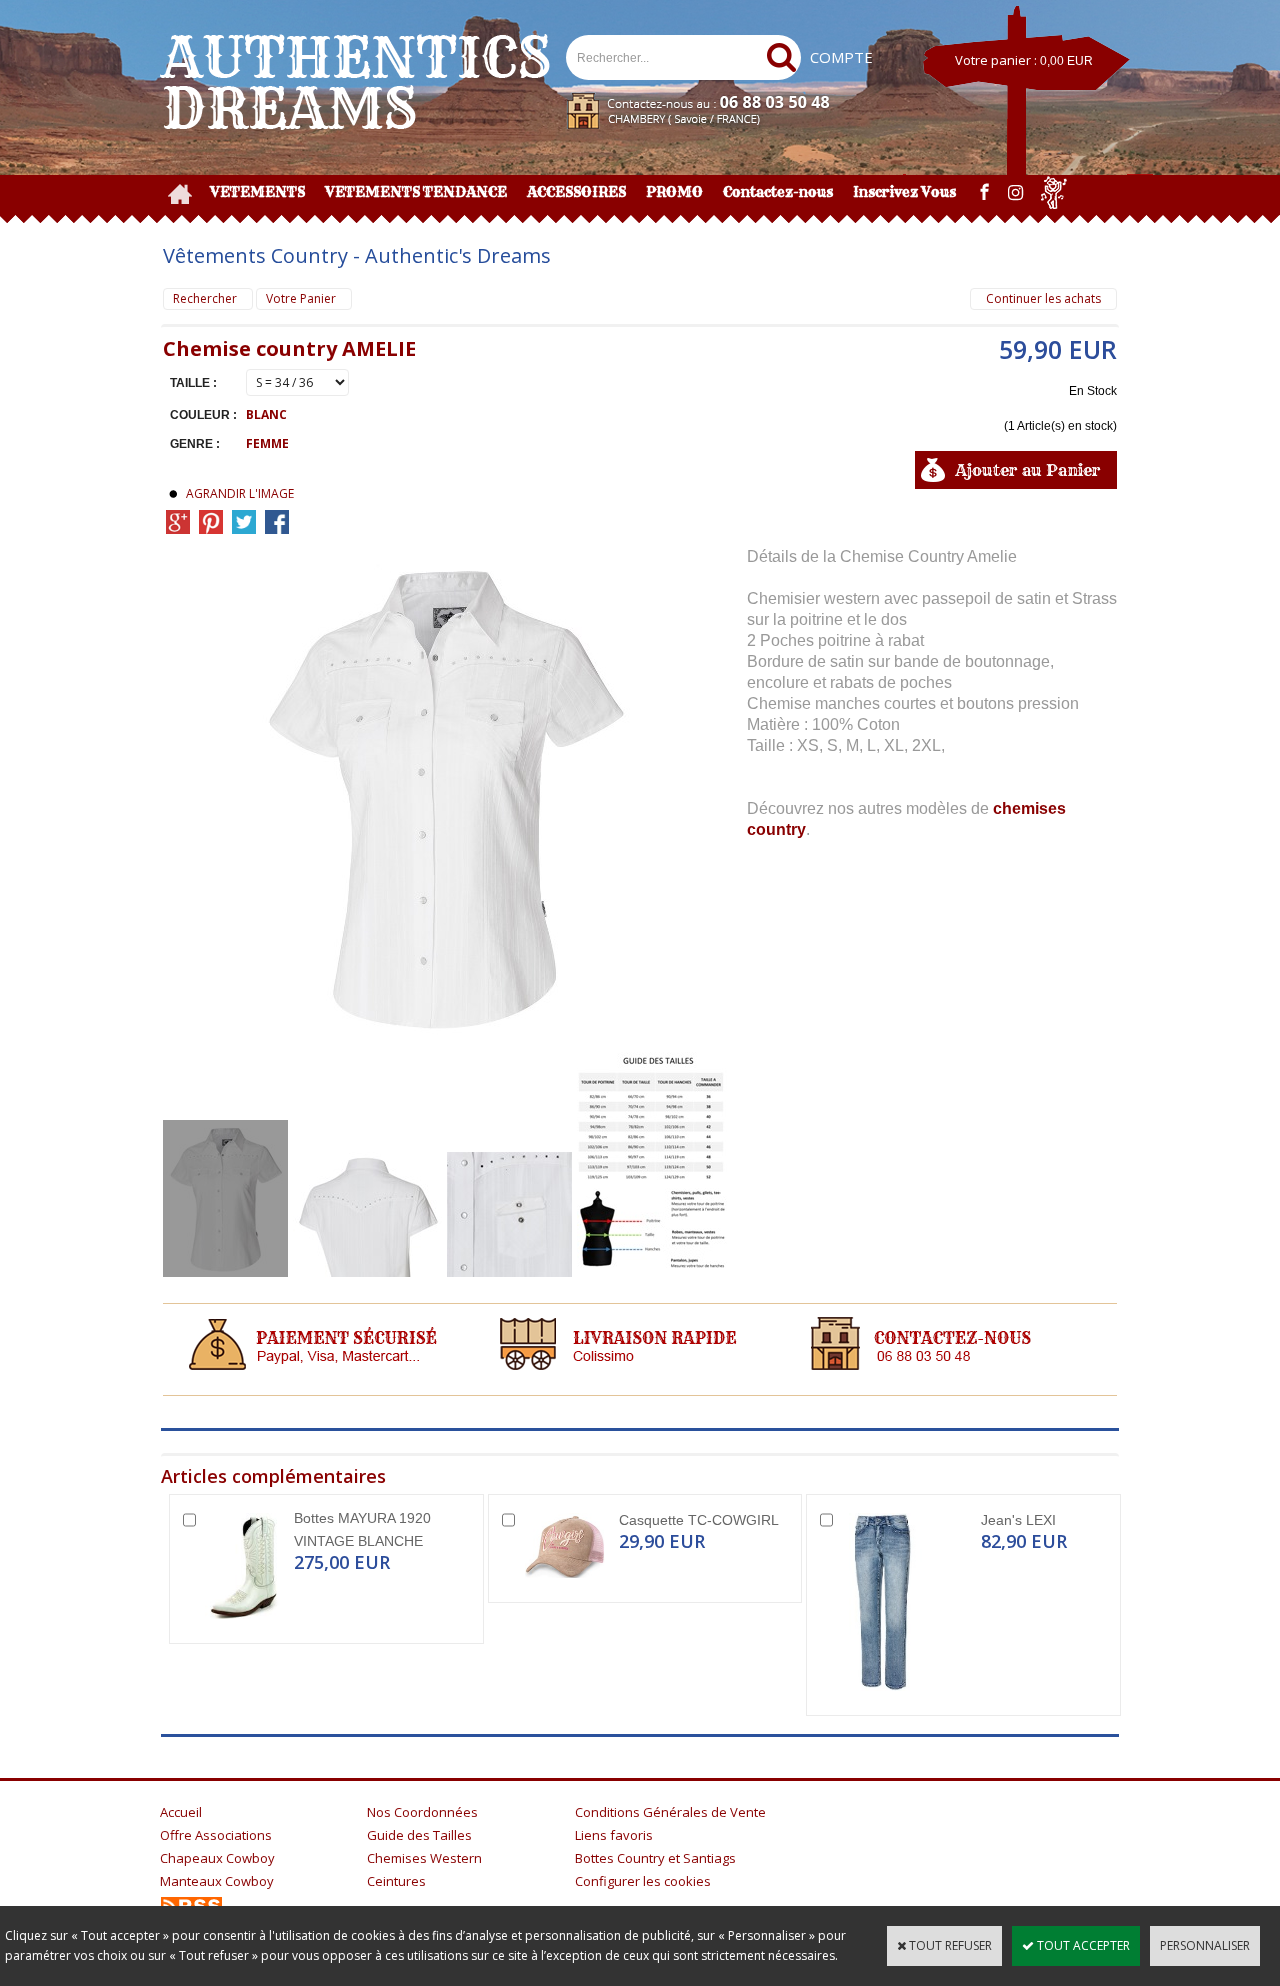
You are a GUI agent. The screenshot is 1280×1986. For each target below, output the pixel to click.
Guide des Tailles (419, 1835)
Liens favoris (614, 1835)
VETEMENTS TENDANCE (416, 192)
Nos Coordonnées (422, 1812)
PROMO (674, 192)
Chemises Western (424, 1858)
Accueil (181, 1812)
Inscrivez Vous (904, 192)
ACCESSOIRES (576, 192)
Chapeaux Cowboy (217, 1858)
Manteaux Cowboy (217, 1881)
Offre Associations (216, 1835)
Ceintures (396, 1881)
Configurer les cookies (643, 1881)
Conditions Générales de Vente (670, 1812)
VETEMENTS (257, 192)
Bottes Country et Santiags (655, 1858)
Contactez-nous (778, 192)
